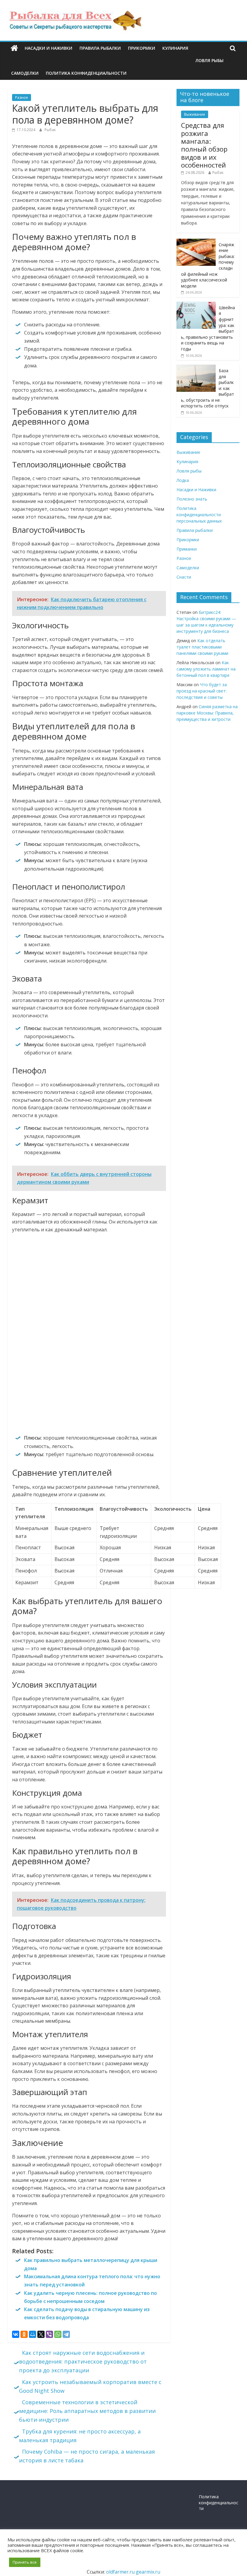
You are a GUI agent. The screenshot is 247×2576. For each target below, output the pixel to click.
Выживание (195, 114)
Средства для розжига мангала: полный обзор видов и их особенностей (204, 145)
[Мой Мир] (33, 2334)
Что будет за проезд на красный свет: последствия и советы (202, 691)
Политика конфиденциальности (86, 73)
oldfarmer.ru (120, 2572)
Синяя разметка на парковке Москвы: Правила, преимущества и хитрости (207, 713)
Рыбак (50, 130)
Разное (22, 97)
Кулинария (175, 48)
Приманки (187, 549)
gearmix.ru (148, 2572)
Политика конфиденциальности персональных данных (199, 515)
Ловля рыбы (209, 60)
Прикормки (142, 48)
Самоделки (25, 73)
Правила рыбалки (100, 48)
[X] (41, 2334)
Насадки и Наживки (48, 48)
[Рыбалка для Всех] (14, 48)
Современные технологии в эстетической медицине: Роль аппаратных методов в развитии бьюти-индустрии (87, 2411)
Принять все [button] (25, 2562)
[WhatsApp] (58, 2334)
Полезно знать (192, 499)
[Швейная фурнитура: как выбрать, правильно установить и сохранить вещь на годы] (196, 305)
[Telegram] (66, 2334)
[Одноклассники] (24, 2334)
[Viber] (49, 2334)
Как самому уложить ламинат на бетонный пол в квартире (206, 669)
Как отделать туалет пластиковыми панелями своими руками (202, 647)
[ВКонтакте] (16, 2334)
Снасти (184, 577)
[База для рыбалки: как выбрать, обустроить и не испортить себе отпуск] (196, 368)
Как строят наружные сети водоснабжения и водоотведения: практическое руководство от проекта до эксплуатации (83, 2361)
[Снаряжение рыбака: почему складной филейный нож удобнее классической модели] (196, 242)
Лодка (183, 480)
